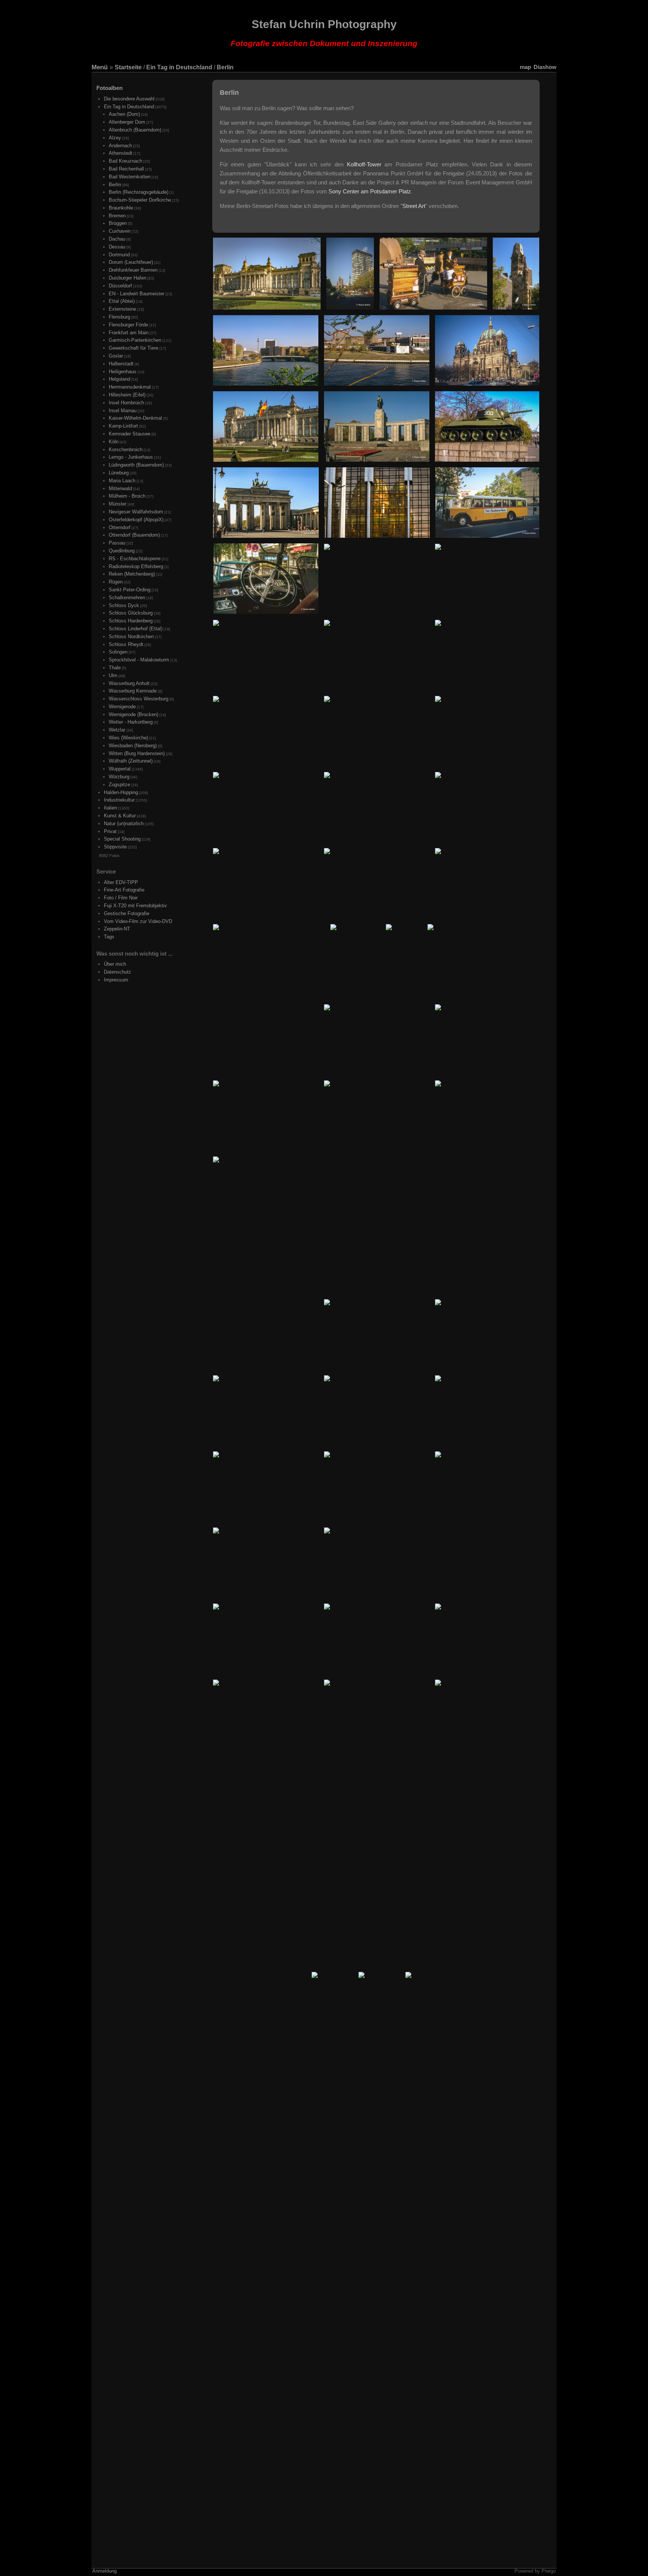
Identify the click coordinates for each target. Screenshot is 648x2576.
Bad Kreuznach (125, 161)
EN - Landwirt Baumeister (136, 294)
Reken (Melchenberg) (132, 574)
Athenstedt (121, 153)
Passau (117, 543)
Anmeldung (104, 2571)
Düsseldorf (120, 286)
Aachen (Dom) (124, 114)
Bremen (117, 216)
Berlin (225, 67)
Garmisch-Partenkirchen (135, 340)
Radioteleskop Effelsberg (136, 566)
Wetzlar (117, 730)
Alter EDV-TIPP (121, 882)
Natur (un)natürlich (124, 824)
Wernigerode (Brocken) (133, 714)
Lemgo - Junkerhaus (131, 457)
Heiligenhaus (123, 372)
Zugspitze (119, 785)
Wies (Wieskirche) (128, 738)
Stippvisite (115, 847)
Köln (114, 442)
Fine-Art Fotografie (124, 890)
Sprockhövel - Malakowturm (139, 660)
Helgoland (119, 379)
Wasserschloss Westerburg (139, 699)
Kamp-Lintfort (123, 426)
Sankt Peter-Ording (130, 590)
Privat (110, 831)
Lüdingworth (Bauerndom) (136, 465)
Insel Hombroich (126, 403)
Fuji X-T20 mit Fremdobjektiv (135, 906)
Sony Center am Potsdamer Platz (370, 191)
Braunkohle (121, 208)
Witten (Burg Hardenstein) (137, 753)
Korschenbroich (126, 450)
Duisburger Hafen (127, 278)
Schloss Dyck (124, 605)
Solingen (118, 652)
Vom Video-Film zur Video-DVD (138, 921)
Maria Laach (122, 481)
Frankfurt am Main (129, 333)
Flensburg (119, 317)
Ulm (113, 675)
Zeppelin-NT (117, 929)
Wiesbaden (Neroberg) (133, 746)
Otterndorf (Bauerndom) (134, 535)
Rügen (116, 582)
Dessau (117, 247)
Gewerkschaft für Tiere (133, 348)
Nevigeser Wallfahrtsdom (136, 512)
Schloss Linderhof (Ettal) (136, 629)
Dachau (117, 239)
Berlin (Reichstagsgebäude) (139, 192)
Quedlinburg (122, 551)
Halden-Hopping (121, 792)
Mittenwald (120, 488)
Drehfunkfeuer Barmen (133, 270)
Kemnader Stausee (130, 434)
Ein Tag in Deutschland (179, 67)
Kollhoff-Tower (364, 164)
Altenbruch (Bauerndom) (135, 130)
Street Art (414, 206)
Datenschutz (118, 972)
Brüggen (118, 223)
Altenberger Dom (127, 122)
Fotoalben (109, 88)
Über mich (115, 964)
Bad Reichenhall (126, 169)
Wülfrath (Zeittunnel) (131, 761)
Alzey (115, 138)
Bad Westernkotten (130, 177)
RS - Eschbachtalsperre (135, 559)
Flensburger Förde (128, 325)
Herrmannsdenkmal (130, 387)
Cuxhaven (120, 231)
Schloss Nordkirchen (131, 637)
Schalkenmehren (127, 598)
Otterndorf (120, 527)
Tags (109, 937)
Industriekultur (119, 800)
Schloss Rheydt (126, 644)
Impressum (116, 980)
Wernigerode (122, 707)
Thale (115, 668)
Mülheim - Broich (127, 496)
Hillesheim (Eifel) (127, 395)
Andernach (120, 146)
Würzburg (119, 777)
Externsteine (122, 309)
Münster (118, 504)
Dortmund (119, 255)
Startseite (128, 67)
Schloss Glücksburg (131, 613)
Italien (110, 808)
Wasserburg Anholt (129, 683)
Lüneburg (119, 473)
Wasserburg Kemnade (133, 691)
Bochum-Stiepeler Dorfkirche (140, 200)
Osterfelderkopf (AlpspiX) (136, 520)
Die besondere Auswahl (129, 99)
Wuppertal (120, 769)
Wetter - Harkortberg (131, 722)
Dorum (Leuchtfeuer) (131, 262)
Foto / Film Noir (121, 898)
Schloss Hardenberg (131, 621)
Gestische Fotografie (127, 913)
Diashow (545, 67)
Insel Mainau (123, 411)
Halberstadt (121, 364)
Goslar (116, 356)
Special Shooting (122, 839)
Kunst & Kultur (120, 816)
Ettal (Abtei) (122, 301)
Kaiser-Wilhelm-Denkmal (135, 418)
